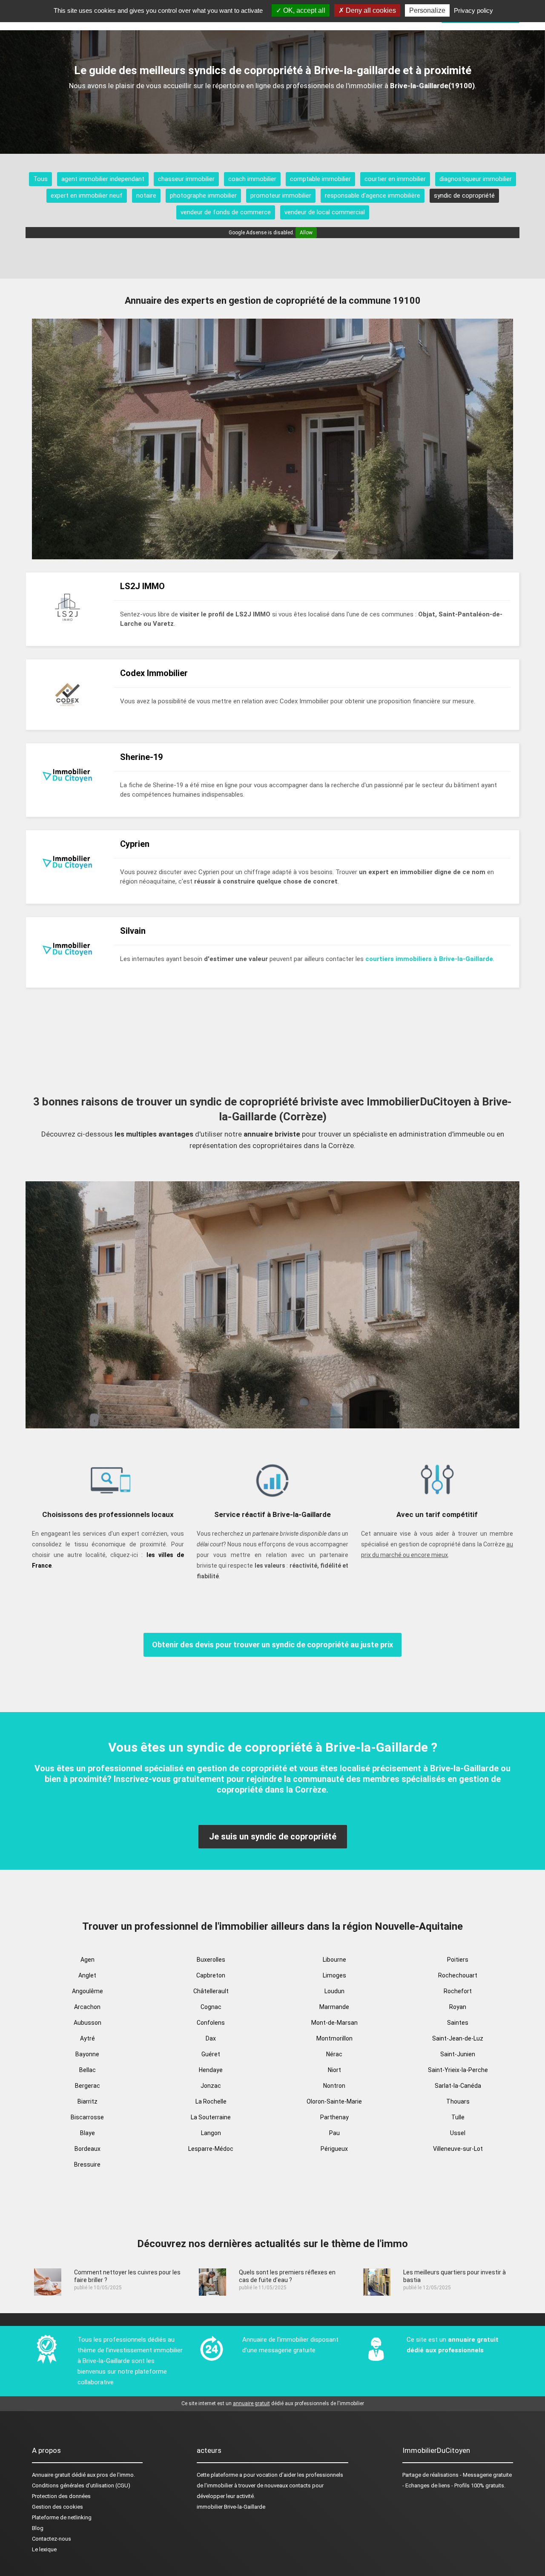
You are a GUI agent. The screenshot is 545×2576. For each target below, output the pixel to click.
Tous (40, 179)
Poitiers (458, 1960)
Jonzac (211, 2086)
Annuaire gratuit (51, 2475)
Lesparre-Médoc (211, 2149)
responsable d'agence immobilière (373, 196)
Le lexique (44, 2549)
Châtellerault (211, 1991)
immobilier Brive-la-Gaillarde (231, 2507)
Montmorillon (334, 2038)
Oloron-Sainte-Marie (334, 2101)
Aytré (87, 2038)
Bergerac (87, 2086)
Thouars (458, 2101)
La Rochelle (211, 2101)
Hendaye (211, 2070)
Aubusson (87, 2023)
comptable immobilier (320, 179)
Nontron (334, 2086)
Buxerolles (211, 1960)
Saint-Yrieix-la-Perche (458, 2070)
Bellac (87, 2070)
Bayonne (87, 2054)
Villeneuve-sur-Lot (458, 2149)
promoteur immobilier (281, 196)
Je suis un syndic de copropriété (273, 1836)
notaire (146, 196)
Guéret (211, 2054)
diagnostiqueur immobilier (476, 179)
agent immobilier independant (103, 179)
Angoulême (87, 1991)
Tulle (458, 2117)
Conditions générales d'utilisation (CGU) (81, 2485)
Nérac (334, 2054)
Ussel (458, 2133)
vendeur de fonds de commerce (226, 212)
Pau (334, 2133)
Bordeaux (87, 2149)
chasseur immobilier (186, 179)
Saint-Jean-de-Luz (458, 2038)
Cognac (211, 2007)
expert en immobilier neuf (87, 196)
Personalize (427, 10)
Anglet (87, 1975)
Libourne (334, 1960)
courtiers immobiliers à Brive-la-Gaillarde (429, 959)
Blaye (87, 2133)
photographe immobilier (203, 196)
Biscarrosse (87, 2117)
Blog (38, 2528)
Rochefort (458, 1991)
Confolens (211, 2023)
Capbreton (211, 1975)
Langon (211, 2133)
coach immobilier (252, 179)
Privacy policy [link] (473, 10)
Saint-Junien (458, 2054)
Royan (458, 2007)
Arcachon (87, 2007)
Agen (87, 1960)
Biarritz (87, 2101)
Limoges (334, 1975)
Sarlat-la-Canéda (458, 2086)
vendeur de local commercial (325, 212)
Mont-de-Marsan (334, 2023)
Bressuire (87, 2164)
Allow (306, 233)
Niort (334, 2070)
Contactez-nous (52, 2539)
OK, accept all (303, 10)
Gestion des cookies (57, 2507)
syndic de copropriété (464, 196)
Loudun (334, 1991)
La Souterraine (211, 2117)
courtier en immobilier (395, 179)
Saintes (458, 2023)
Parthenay (334, 2117)
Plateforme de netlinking (62, 2517)
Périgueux (334, 2149)
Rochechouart (458, 1975)
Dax (211, 2038)
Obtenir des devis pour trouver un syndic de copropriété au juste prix (272, 1645)
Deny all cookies (370, 10)
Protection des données (61, 2496)
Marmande (334, 2007)
